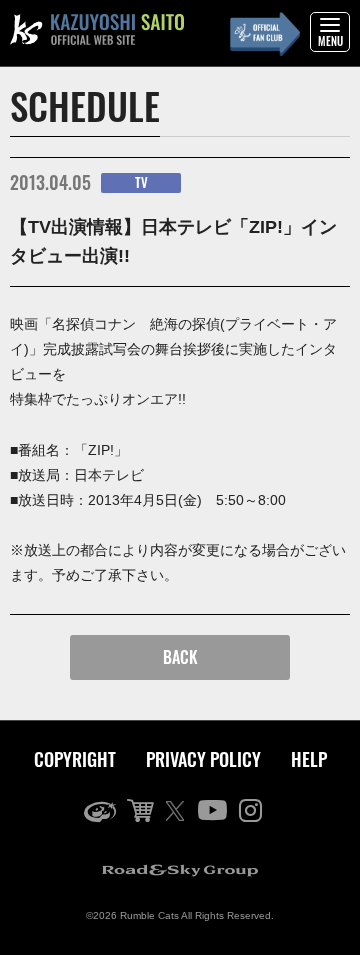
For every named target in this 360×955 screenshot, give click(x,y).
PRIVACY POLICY (203, 759)
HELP (309, 759)
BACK (180, 657)
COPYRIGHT (75, 759)
